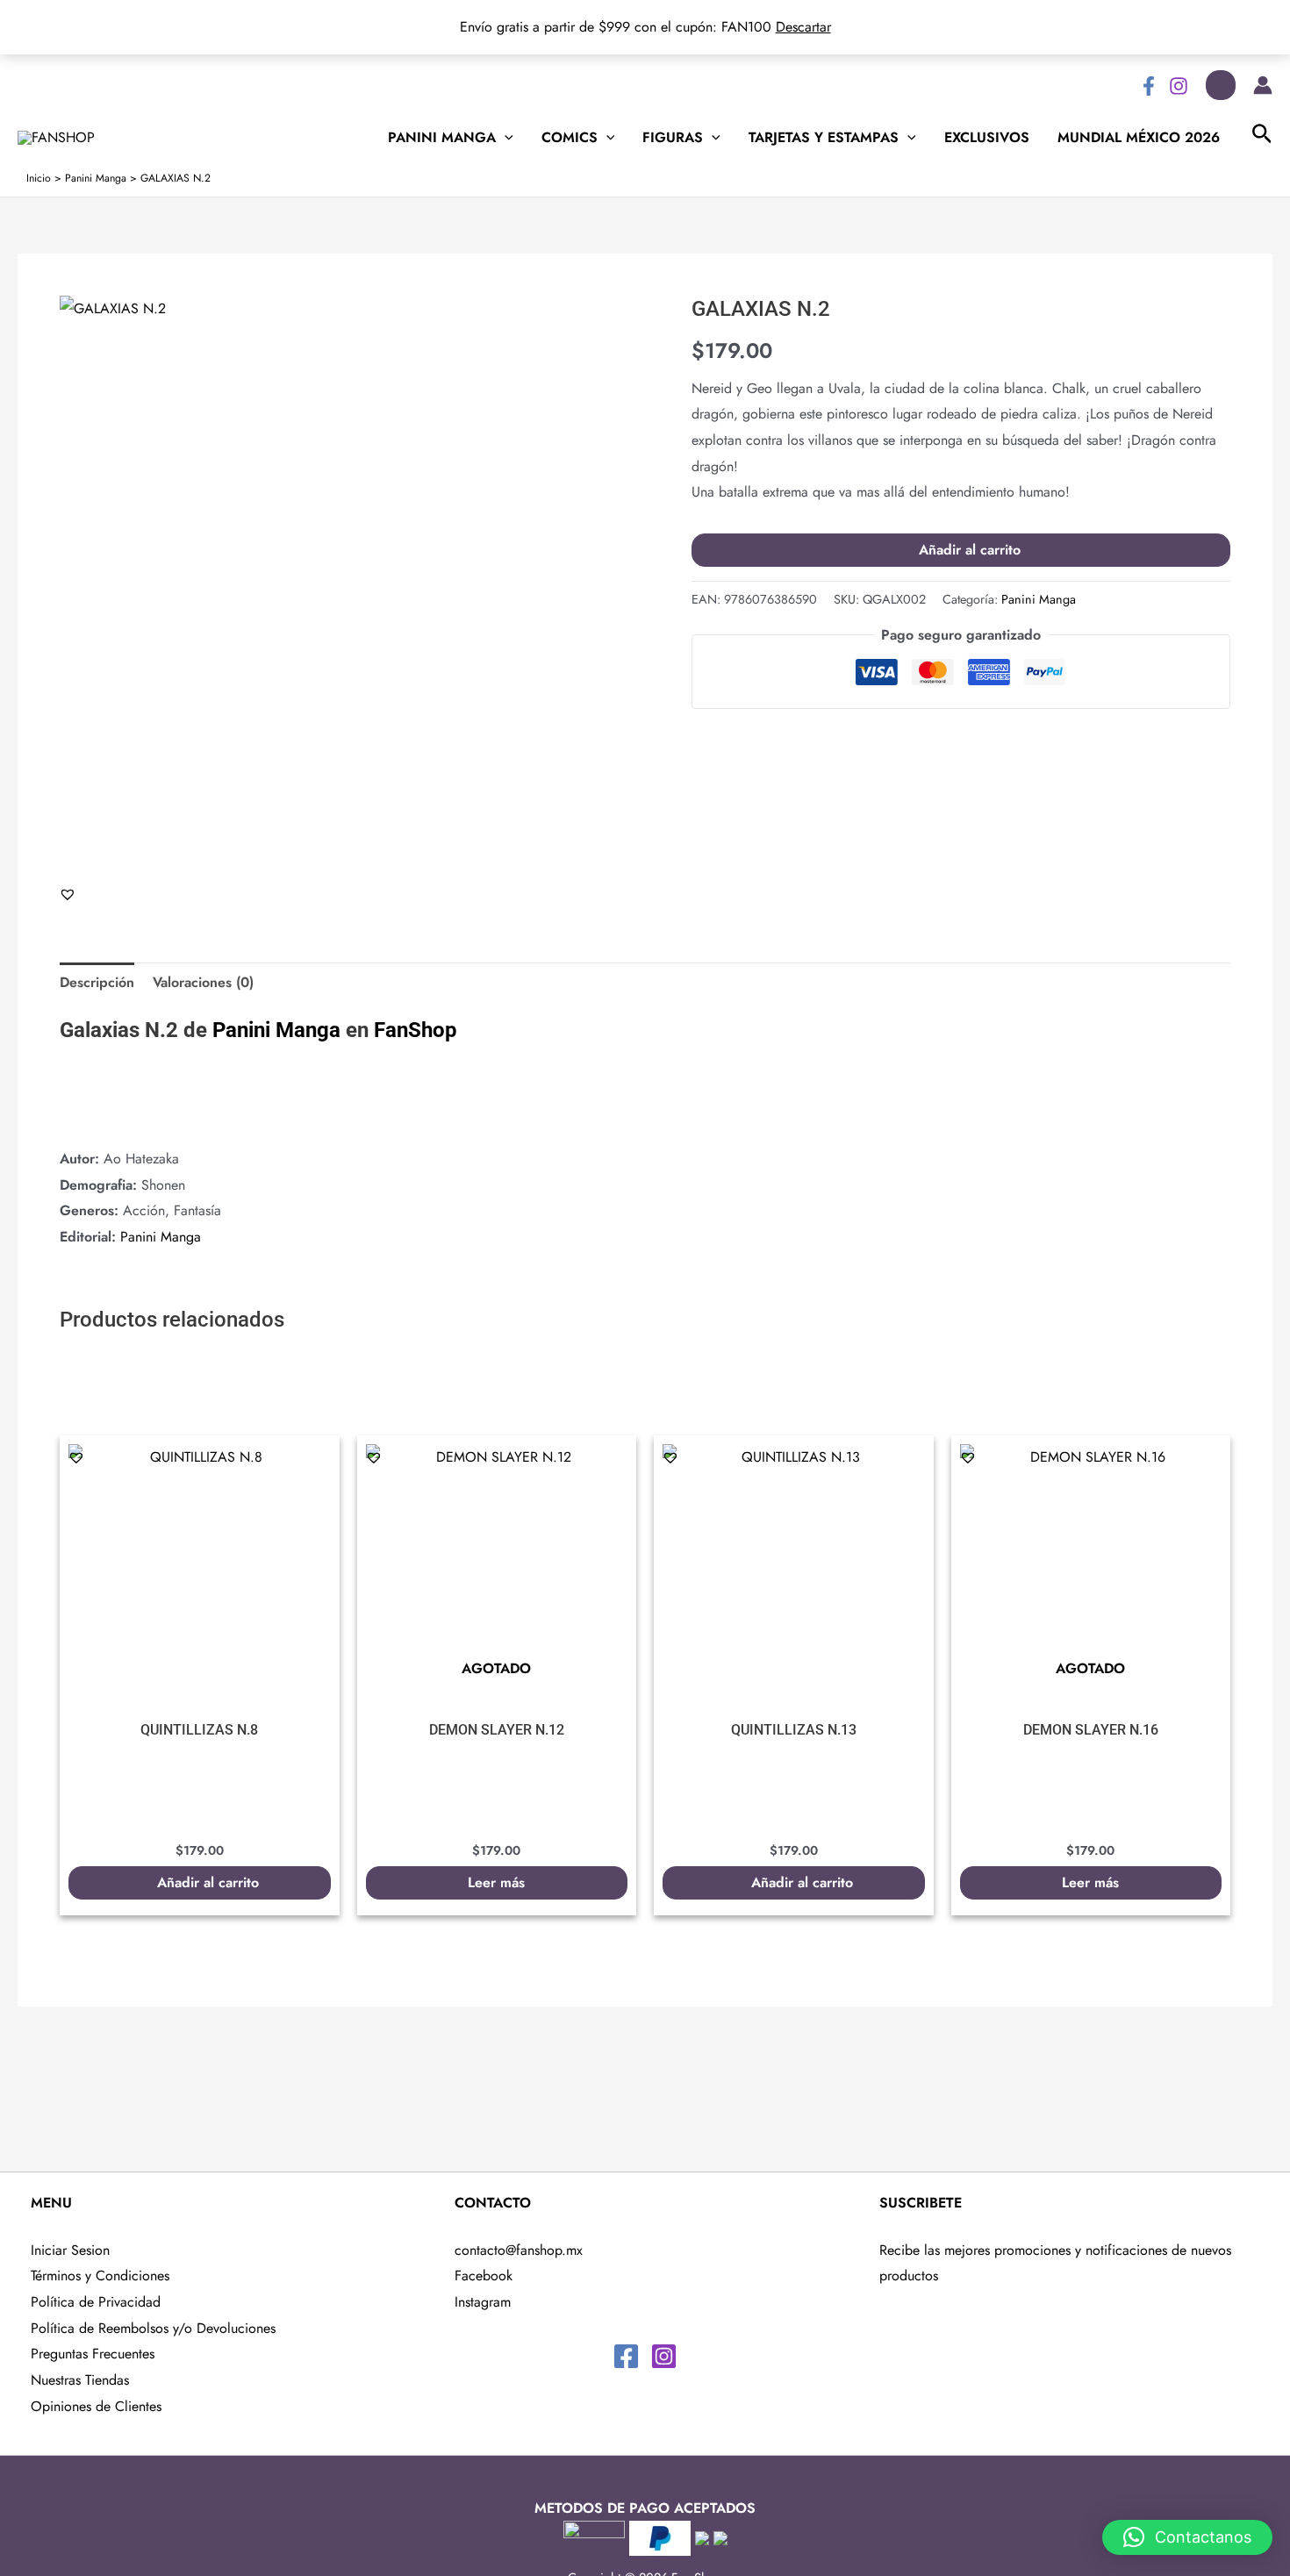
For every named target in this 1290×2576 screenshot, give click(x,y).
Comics (570, 138)
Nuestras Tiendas (80, 2380)
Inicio (39, 178)
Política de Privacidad (96, 2302)
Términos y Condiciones (100, 2275)
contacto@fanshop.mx (519, 2250)
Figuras (673, 138)
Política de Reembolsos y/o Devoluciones (153, 2328)
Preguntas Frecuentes (93, 2354)
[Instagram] (1179, 86)
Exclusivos (987, 138)
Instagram (483, 2302)
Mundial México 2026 (1139, 138)
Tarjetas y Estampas (824, 138)
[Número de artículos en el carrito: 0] (1221, 85)
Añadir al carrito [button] (208, 1882)
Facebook (484, 2275)
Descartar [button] (803, 27)
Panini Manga (442, 138)
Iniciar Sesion (70, 2250)
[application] (505, 138)
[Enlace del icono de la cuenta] (1263, 85)
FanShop (416, 1030)
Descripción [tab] (97, 982)
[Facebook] (1149, 86)
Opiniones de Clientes (96, 2406)
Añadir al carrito (970, 550)
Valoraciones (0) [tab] (203, 982)
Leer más (496, 1882)
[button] (68, 894)
